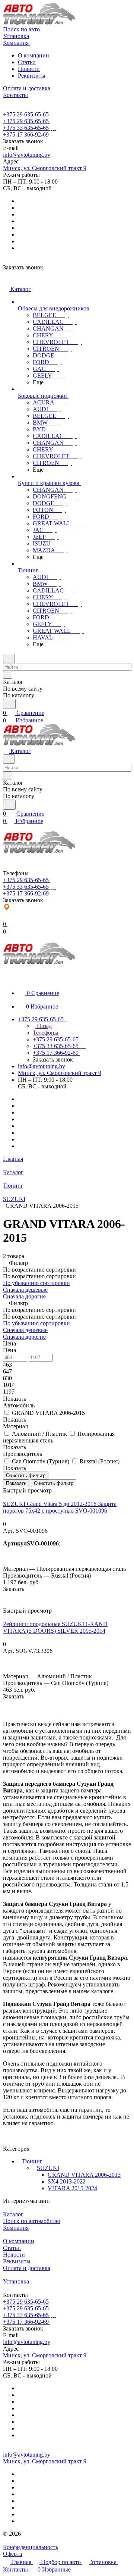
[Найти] (9, 704)
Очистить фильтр (54, 1483)
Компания (16, 2228)
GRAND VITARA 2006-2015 (84, 2175)
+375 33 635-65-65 (26, 128)
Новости (29, 69)
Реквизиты (32, 76)
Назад (44, 1026)
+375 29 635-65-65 (26, 114)
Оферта (12, 2554)
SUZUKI (48, 2168)
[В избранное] (6, 1596)
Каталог (13, 2214)
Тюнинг (32, 2161)
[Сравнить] (7, 1604)
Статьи (27, 62)
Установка (16, 2281)
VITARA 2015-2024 (72, 2188)
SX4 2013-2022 (67, 2181)
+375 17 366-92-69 (26, 135)
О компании (33, 55)
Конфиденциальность (31, 2547)
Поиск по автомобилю (32, 2221)
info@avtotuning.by (27, 155)
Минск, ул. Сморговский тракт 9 (45, 168)
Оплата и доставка (27, 2268)
